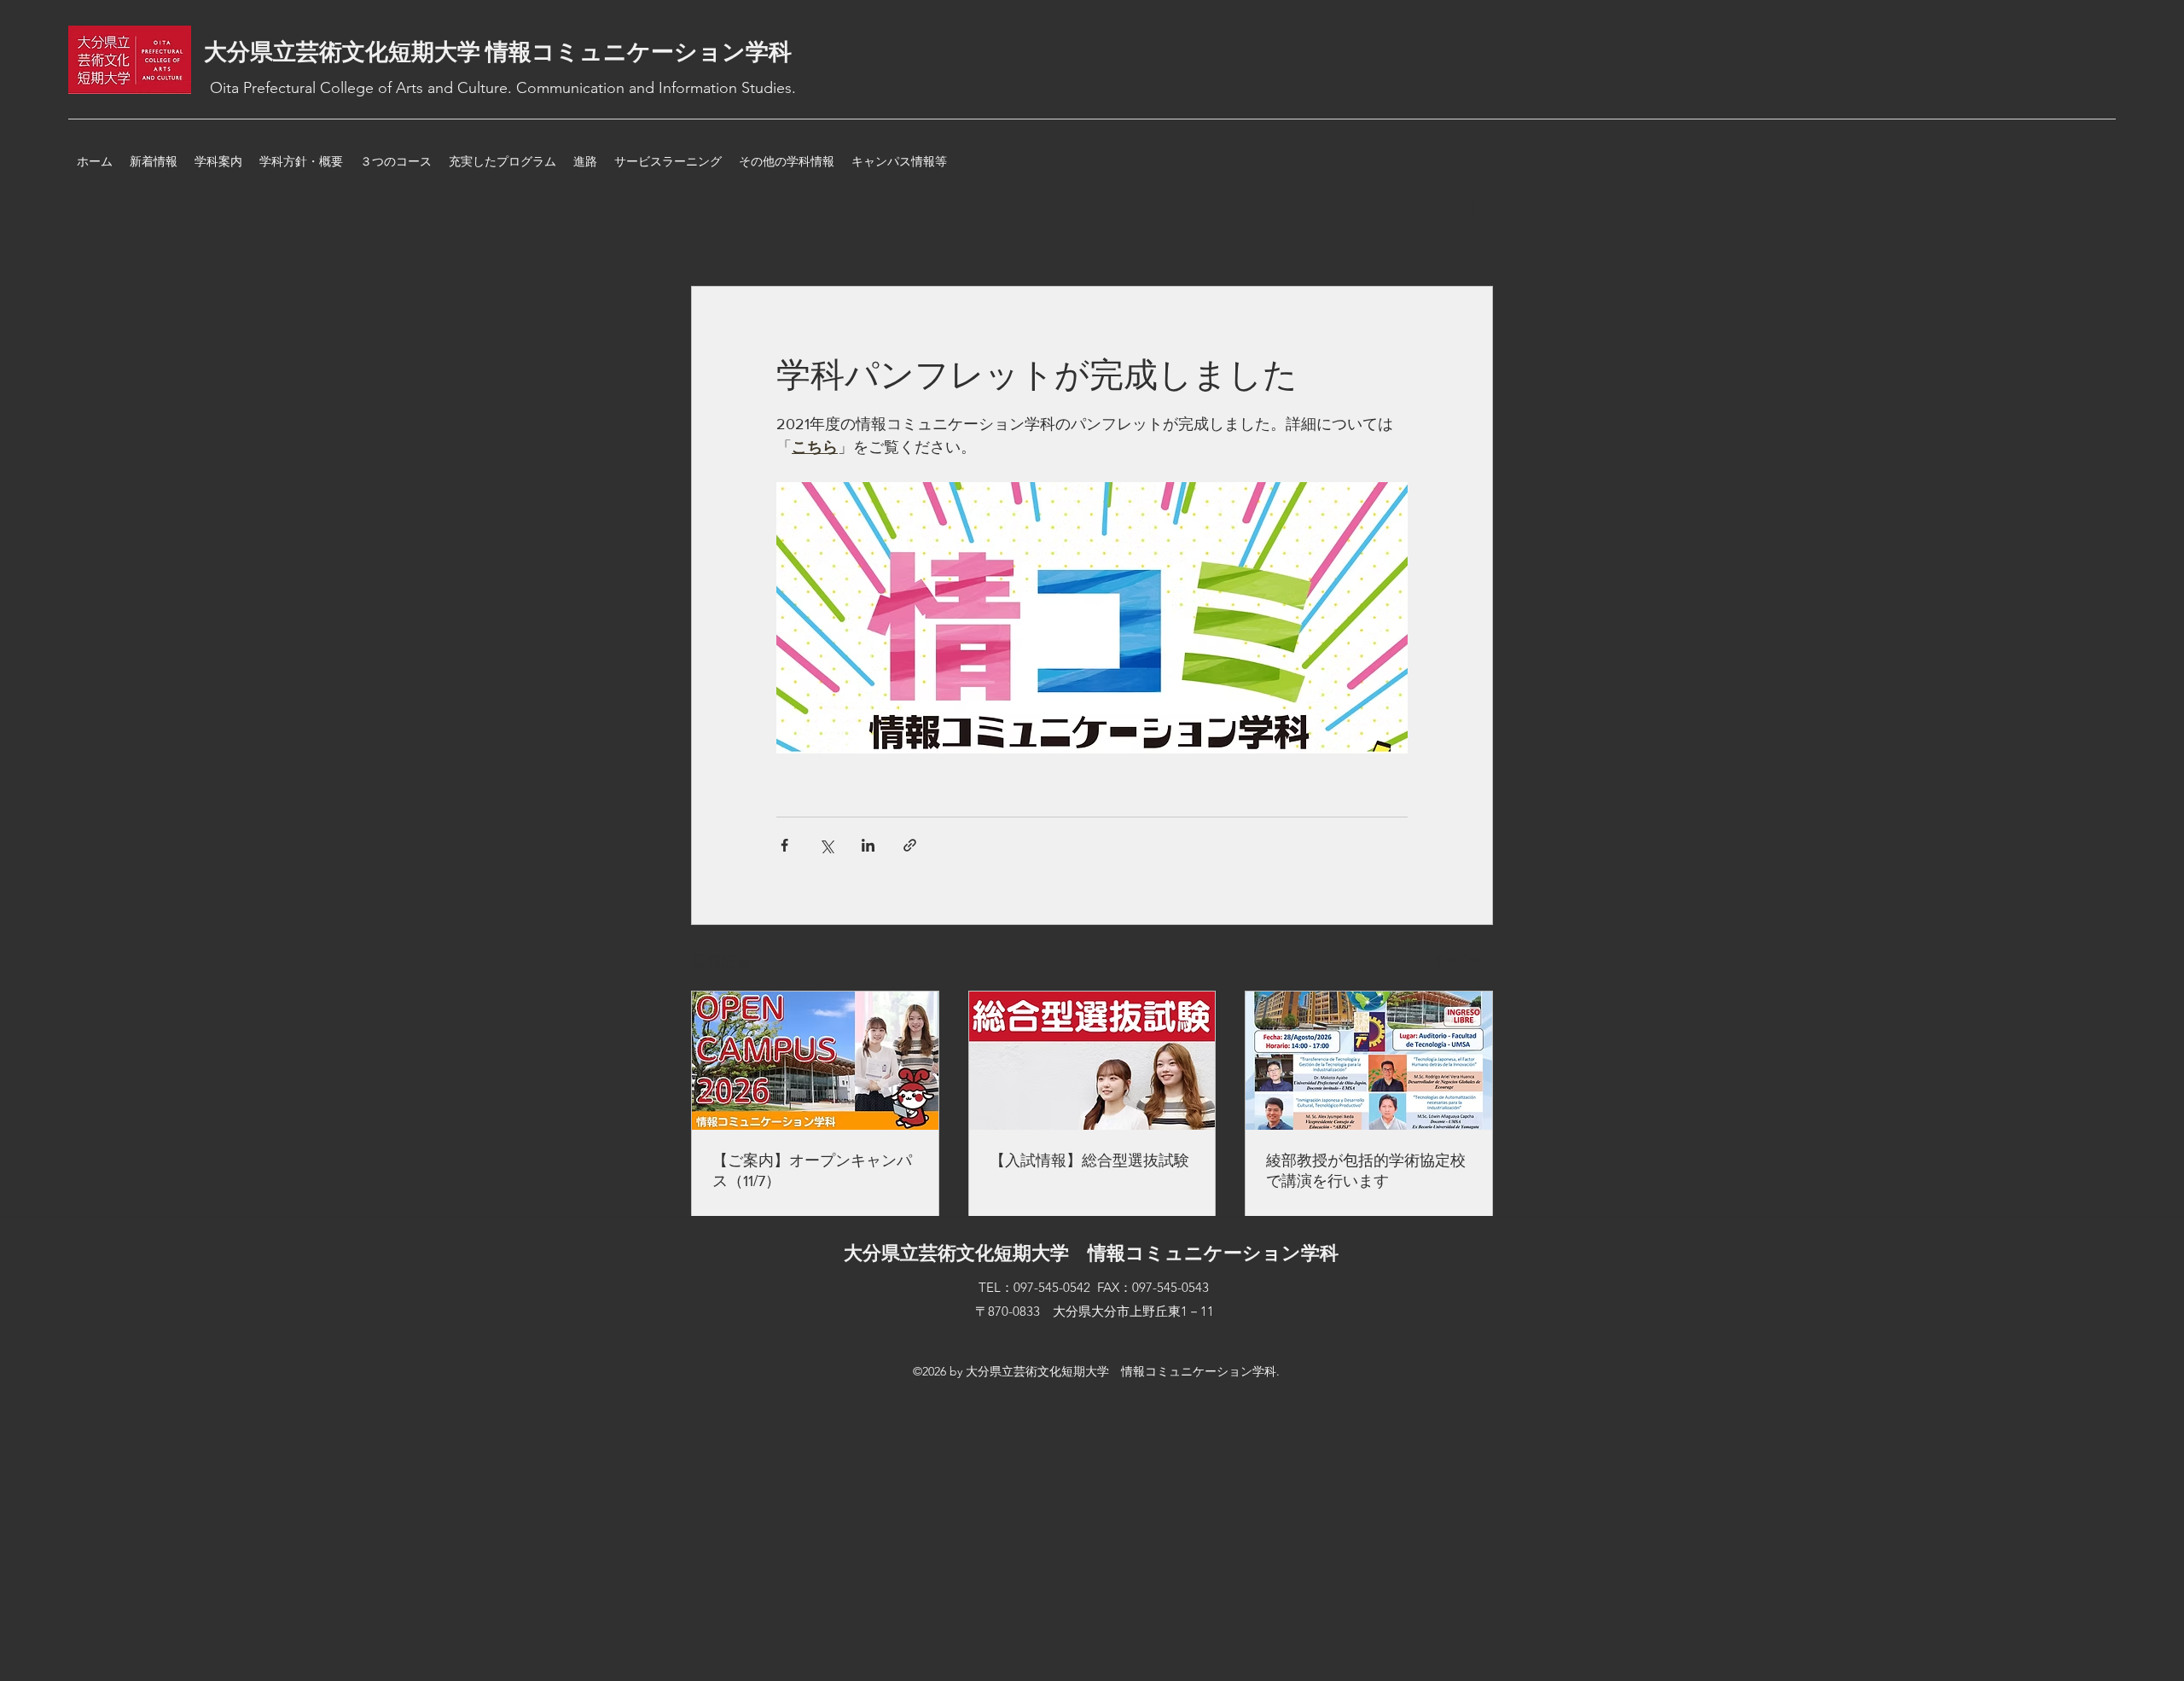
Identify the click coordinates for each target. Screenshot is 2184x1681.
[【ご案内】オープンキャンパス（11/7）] (815, 1061)
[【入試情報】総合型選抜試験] (1092, 1061)
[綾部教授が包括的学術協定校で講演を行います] (1369, 1061)
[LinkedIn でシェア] (868, 845)
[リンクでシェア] (910, 845)
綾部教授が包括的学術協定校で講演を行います (1366, 1171)
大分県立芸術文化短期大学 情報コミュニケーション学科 (498, 52)
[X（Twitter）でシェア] (826, 845)
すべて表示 (1463, 959)
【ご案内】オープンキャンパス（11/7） (812, 1171)
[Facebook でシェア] (784, 845)
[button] (1471, 207)
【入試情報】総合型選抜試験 (1089, 1160)
